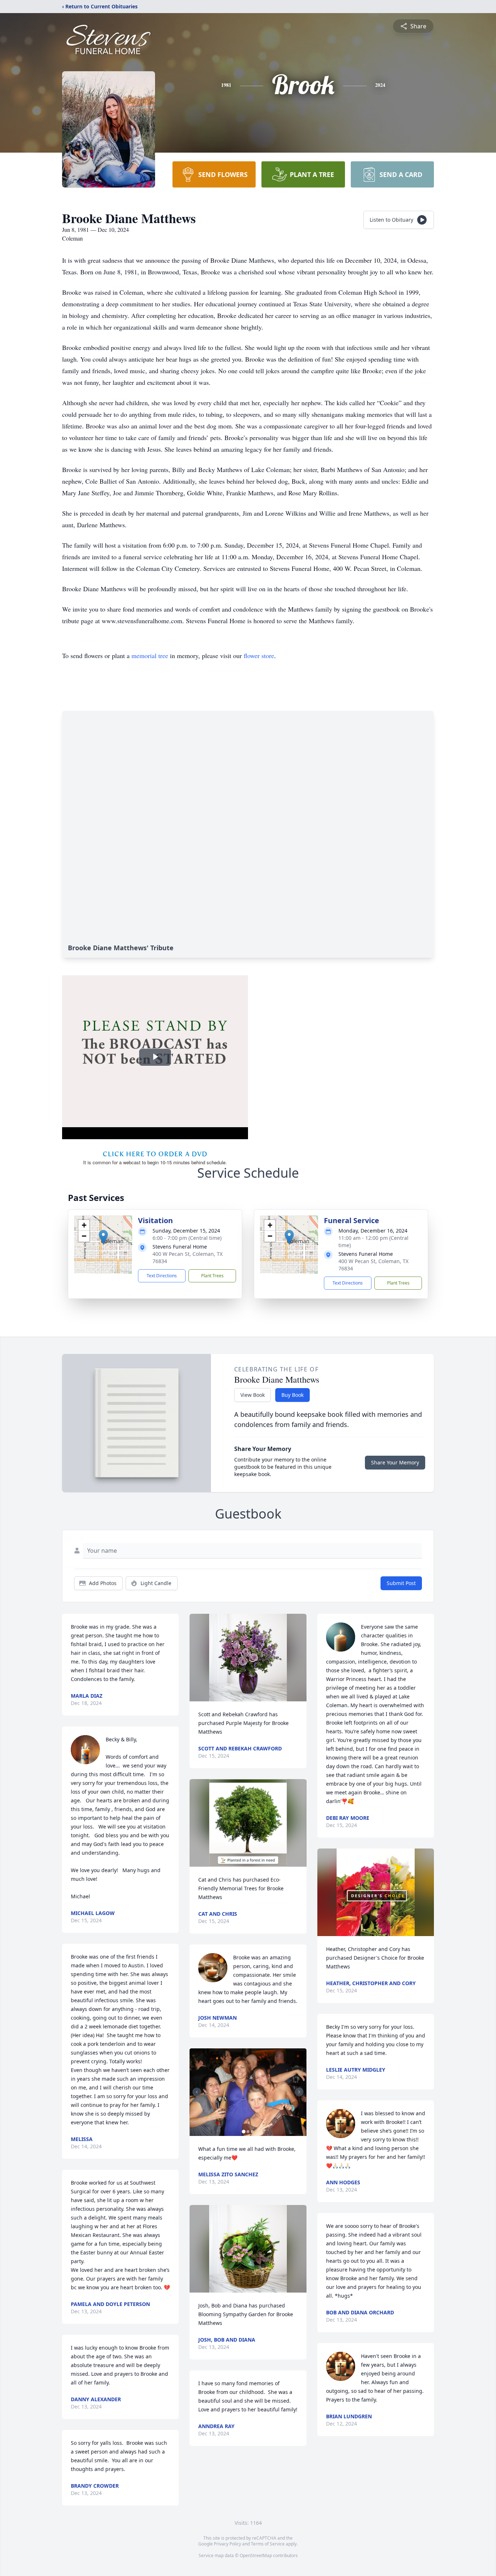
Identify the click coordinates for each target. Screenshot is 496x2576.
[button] (103, 1237)
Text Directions (162, 1276)
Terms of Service (268, 2544)
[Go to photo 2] (248, 2132)
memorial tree (150, 656)
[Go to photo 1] (244, 2132)
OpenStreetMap (256, 2555)
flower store (259, 656)
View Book (253, 1395)
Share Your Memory (395, 1462)
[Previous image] (197, 2092)
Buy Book (292, 1395)
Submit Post (401, 1583)
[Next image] (299, 2092)
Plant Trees (212, 1276)
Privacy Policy (227, 2544)
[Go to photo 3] (252, 2132)
